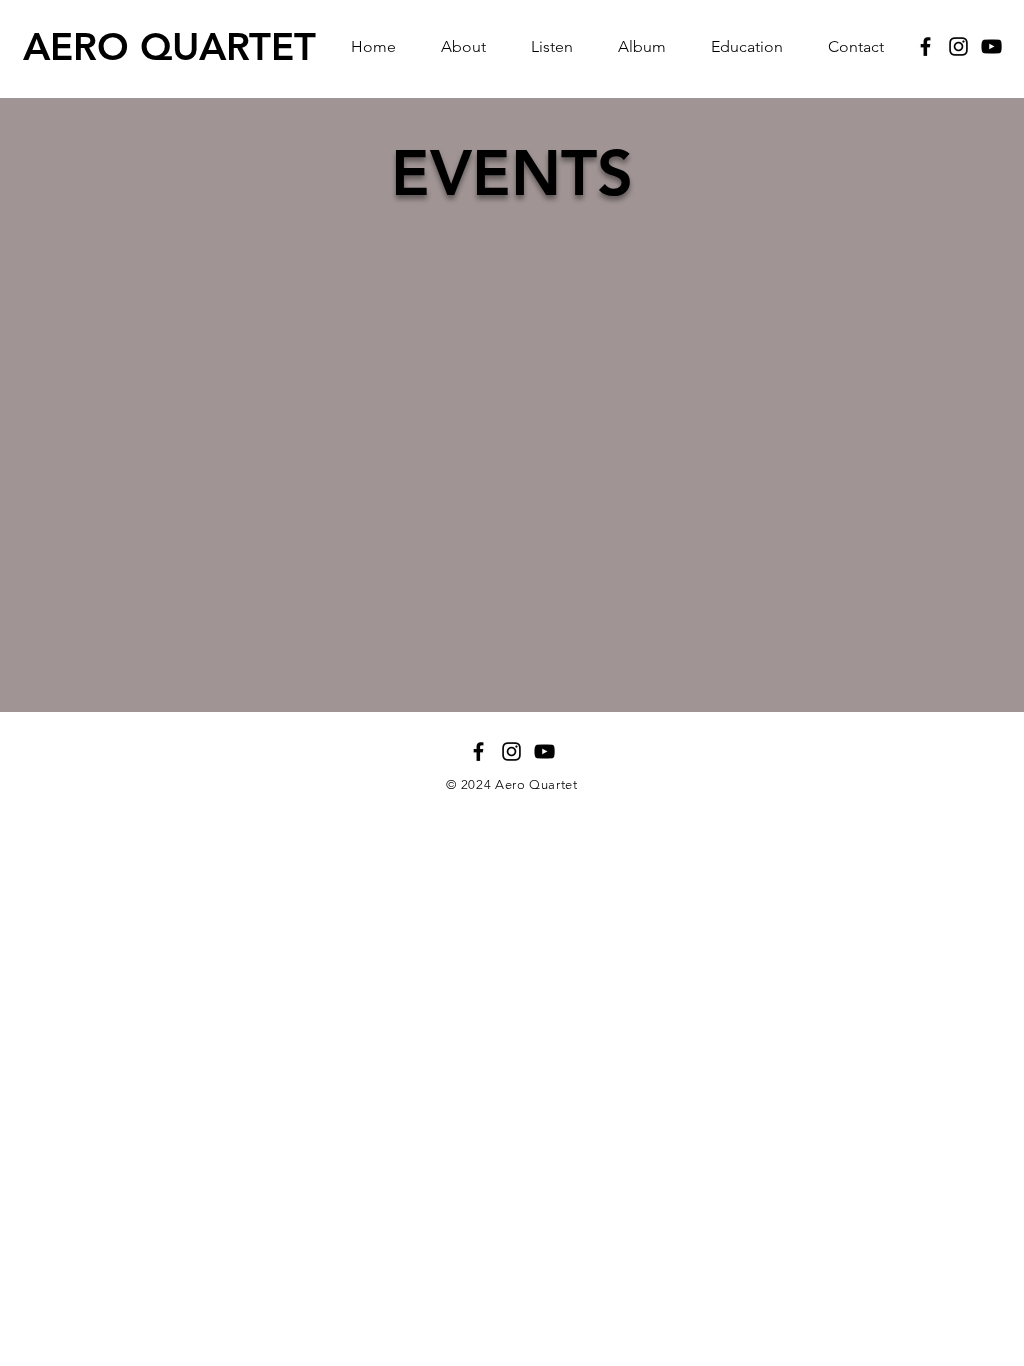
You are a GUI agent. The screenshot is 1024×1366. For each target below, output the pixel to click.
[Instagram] (958, 46)
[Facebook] (925, 46)
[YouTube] (991, 46)
